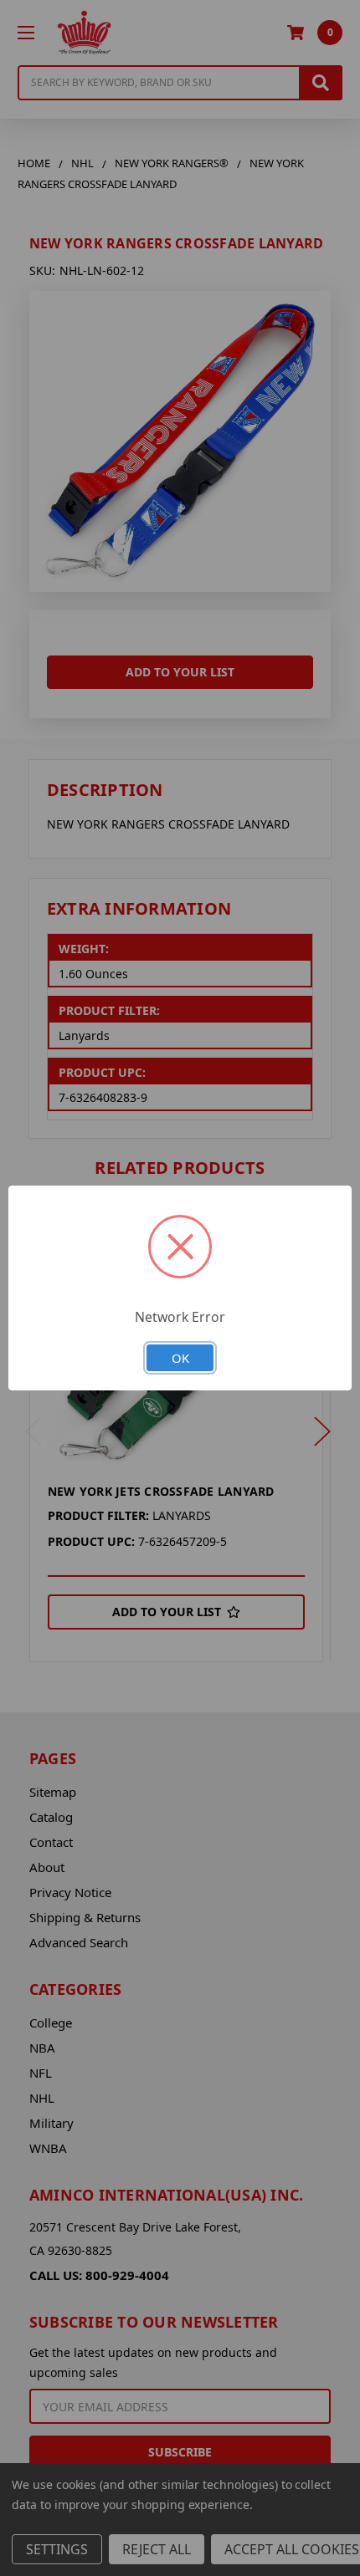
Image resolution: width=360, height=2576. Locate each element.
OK (180, 1358)
